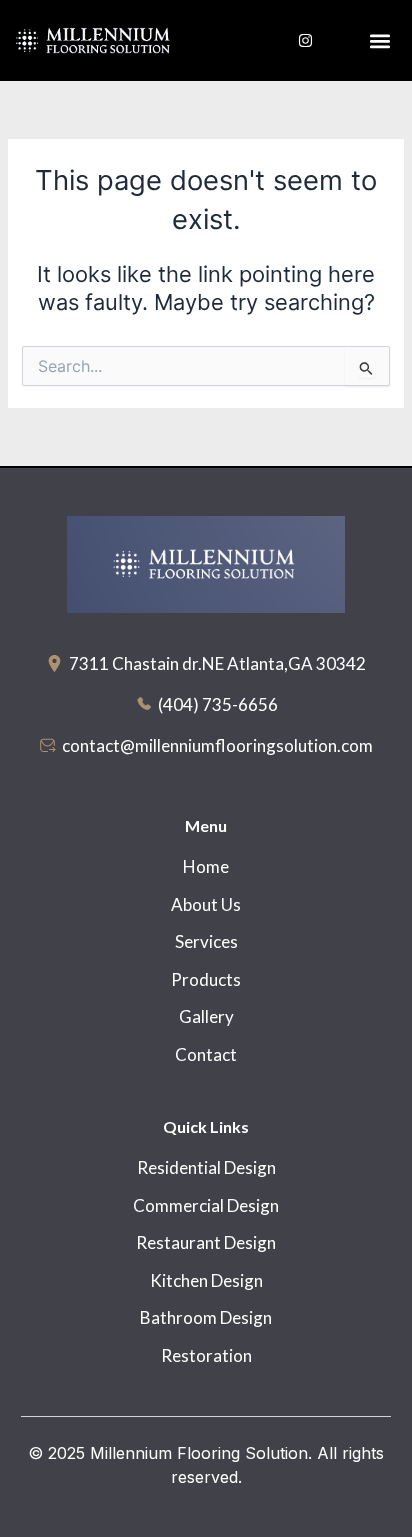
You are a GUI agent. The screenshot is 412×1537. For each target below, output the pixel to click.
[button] (380, 40)
